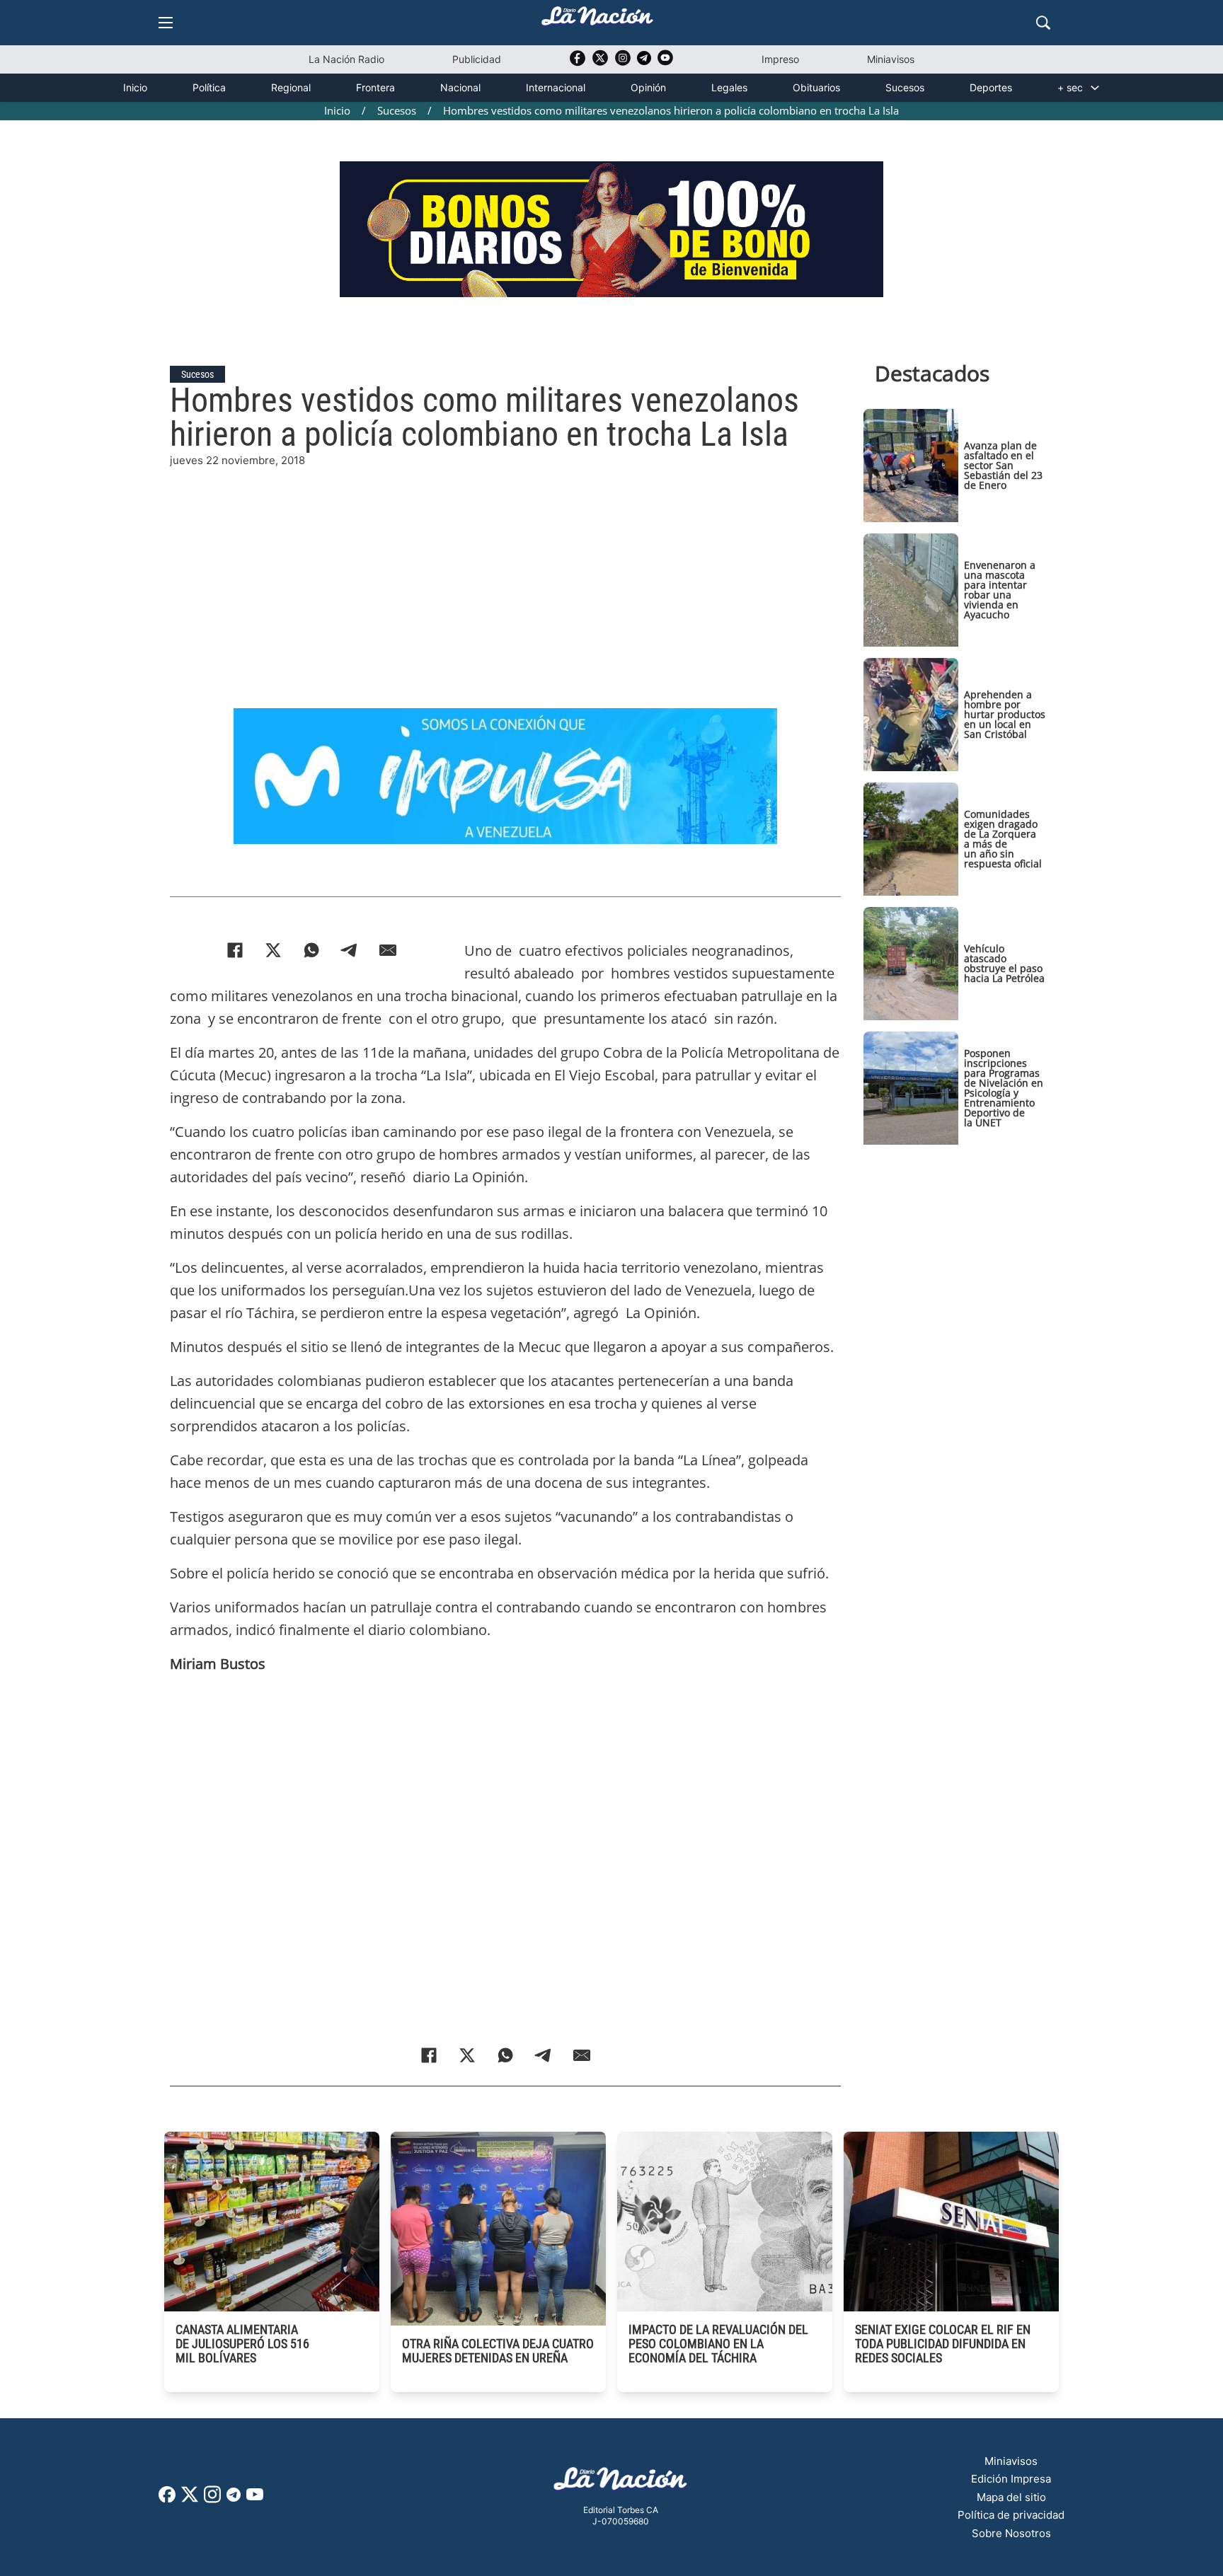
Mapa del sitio (1011, 2497)
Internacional (556, 87)
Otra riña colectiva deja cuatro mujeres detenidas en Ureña (498, 2351)
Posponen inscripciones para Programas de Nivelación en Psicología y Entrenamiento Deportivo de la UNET (1004, 1088)
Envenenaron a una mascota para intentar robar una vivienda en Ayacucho (1000, 590)
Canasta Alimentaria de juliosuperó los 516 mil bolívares (242, 2344)
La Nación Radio (346, 59)
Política (209, 87)
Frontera (375, 87)
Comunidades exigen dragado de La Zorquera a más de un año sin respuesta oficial (1003, 839)
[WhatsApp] (311, 950)
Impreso (780, 59)
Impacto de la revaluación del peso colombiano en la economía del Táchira (718, 2344)
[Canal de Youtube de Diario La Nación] (665, 63)
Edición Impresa (1011, 2479)
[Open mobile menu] (166, 23)
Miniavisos (891, 59)
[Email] (388, 950)
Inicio (135, 87)
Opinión (648, 87)
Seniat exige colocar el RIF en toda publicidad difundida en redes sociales (943, 2344)
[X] (273, 950)
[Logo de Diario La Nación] (621, 2483)
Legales (729, 87)
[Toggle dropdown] (1095, 88)
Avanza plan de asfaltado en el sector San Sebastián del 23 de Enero (1003, 465)
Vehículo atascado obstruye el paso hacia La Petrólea (1004, 963)
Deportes (991, 87)
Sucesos (905, 87)
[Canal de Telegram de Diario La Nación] (644, 62)
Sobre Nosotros (1011, 2533)
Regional (291, 87)
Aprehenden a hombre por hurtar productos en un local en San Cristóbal (1005, 714)
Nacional (460, 87)
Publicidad (477, 59)
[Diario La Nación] (597, 20)
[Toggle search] (1043, 23)
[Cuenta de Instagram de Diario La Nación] (212, 2499)
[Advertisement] (505, 568)
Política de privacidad (1011, 2515)
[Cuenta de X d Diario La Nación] (190, 2499)
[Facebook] (235, 950)
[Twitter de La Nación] (600, 63)
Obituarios (816, 87)
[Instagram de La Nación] (623, 63)
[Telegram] (350, 950)
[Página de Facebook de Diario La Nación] (167, 2499)
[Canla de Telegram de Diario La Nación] (234, 2499)
